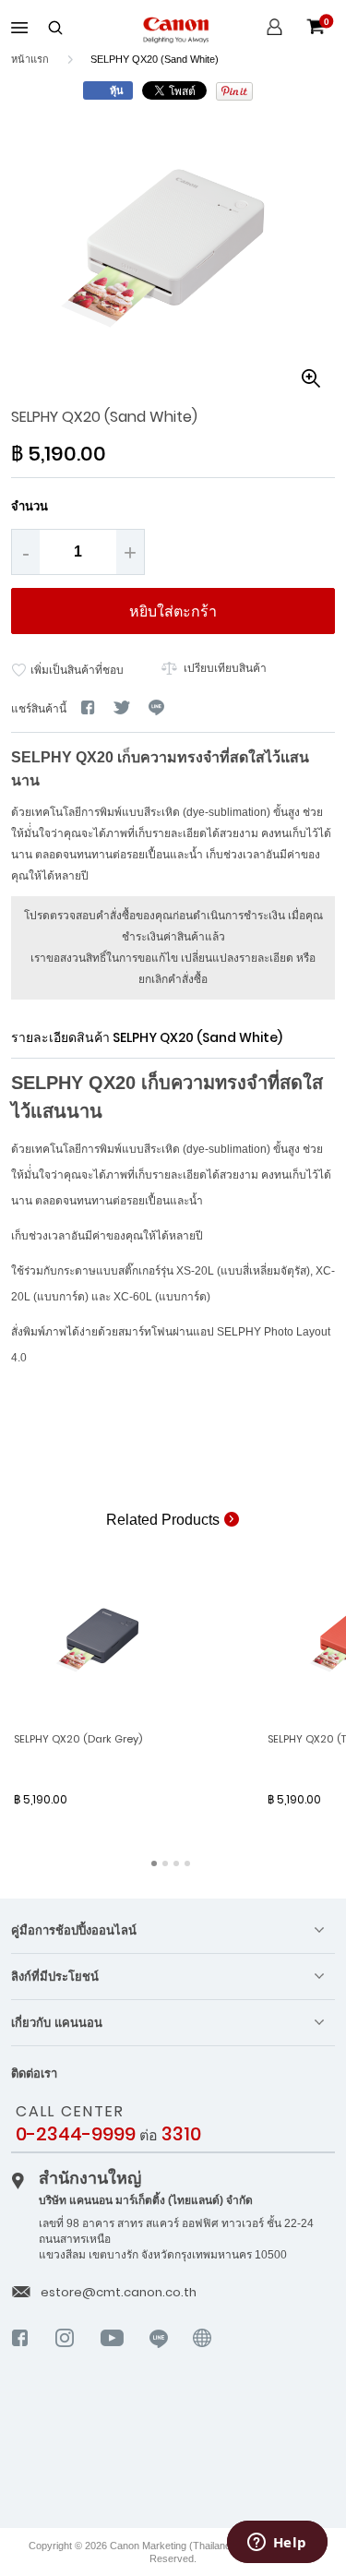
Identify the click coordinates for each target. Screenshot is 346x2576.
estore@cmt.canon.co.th (119, 2292)
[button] (311, 379)
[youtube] (113, 2354)
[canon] (203, 2363)
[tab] (173, 1930)
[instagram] (65, 2354)
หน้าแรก (30, 59)
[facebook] (21, 2354)
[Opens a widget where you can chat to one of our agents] (277, 2544)
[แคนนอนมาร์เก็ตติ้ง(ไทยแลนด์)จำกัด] (170, 2453)
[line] (159, 2354)
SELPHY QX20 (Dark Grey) (78, 1739)
